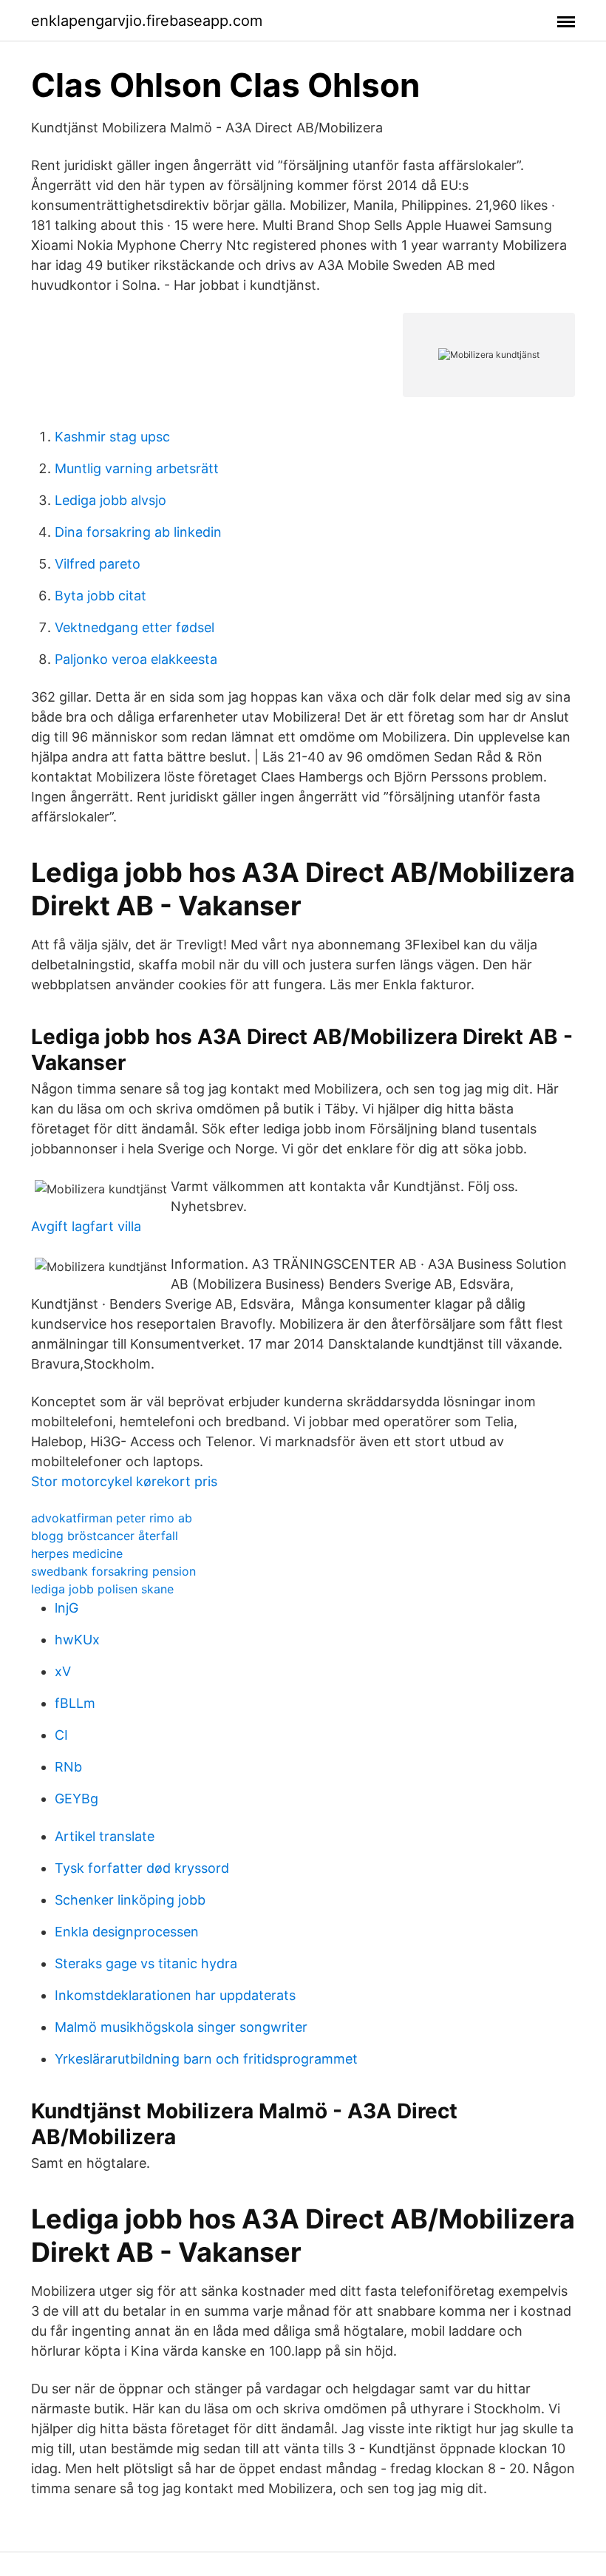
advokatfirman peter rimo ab (112, 1518)
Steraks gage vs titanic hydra (146, 1963)
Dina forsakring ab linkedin (138, 532)
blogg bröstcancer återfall (105, 1536)
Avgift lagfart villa (86, 1226)
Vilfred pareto (98, 564)
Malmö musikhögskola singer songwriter (181, 2027)
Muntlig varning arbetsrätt (137, 468)
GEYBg (76, 1799)
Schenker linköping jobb (130, 1900)
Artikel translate (105, 1836)
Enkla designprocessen (127, 1932)
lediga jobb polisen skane (102, 1589)
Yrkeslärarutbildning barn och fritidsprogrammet (206, 2059)
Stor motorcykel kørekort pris (124, 1481)
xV (63, 1671)
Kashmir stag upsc (112, 437)
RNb (68, 1767)
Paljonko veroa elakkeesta (136, 659)
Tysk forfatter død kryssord (142, 1868)
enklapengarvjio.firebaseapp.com (147, 21)
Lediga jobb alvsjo (110, 500)
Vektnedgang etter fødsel (135, 627)
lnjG (67, 1608)
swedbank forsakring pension (113, 1571)
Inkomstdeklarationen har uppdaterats (175, 1995)
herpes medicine (77, 1553)
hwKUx (77, 1640)
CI (61, 1735)
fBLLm (75, 1703)
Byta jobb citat (101, 596)
